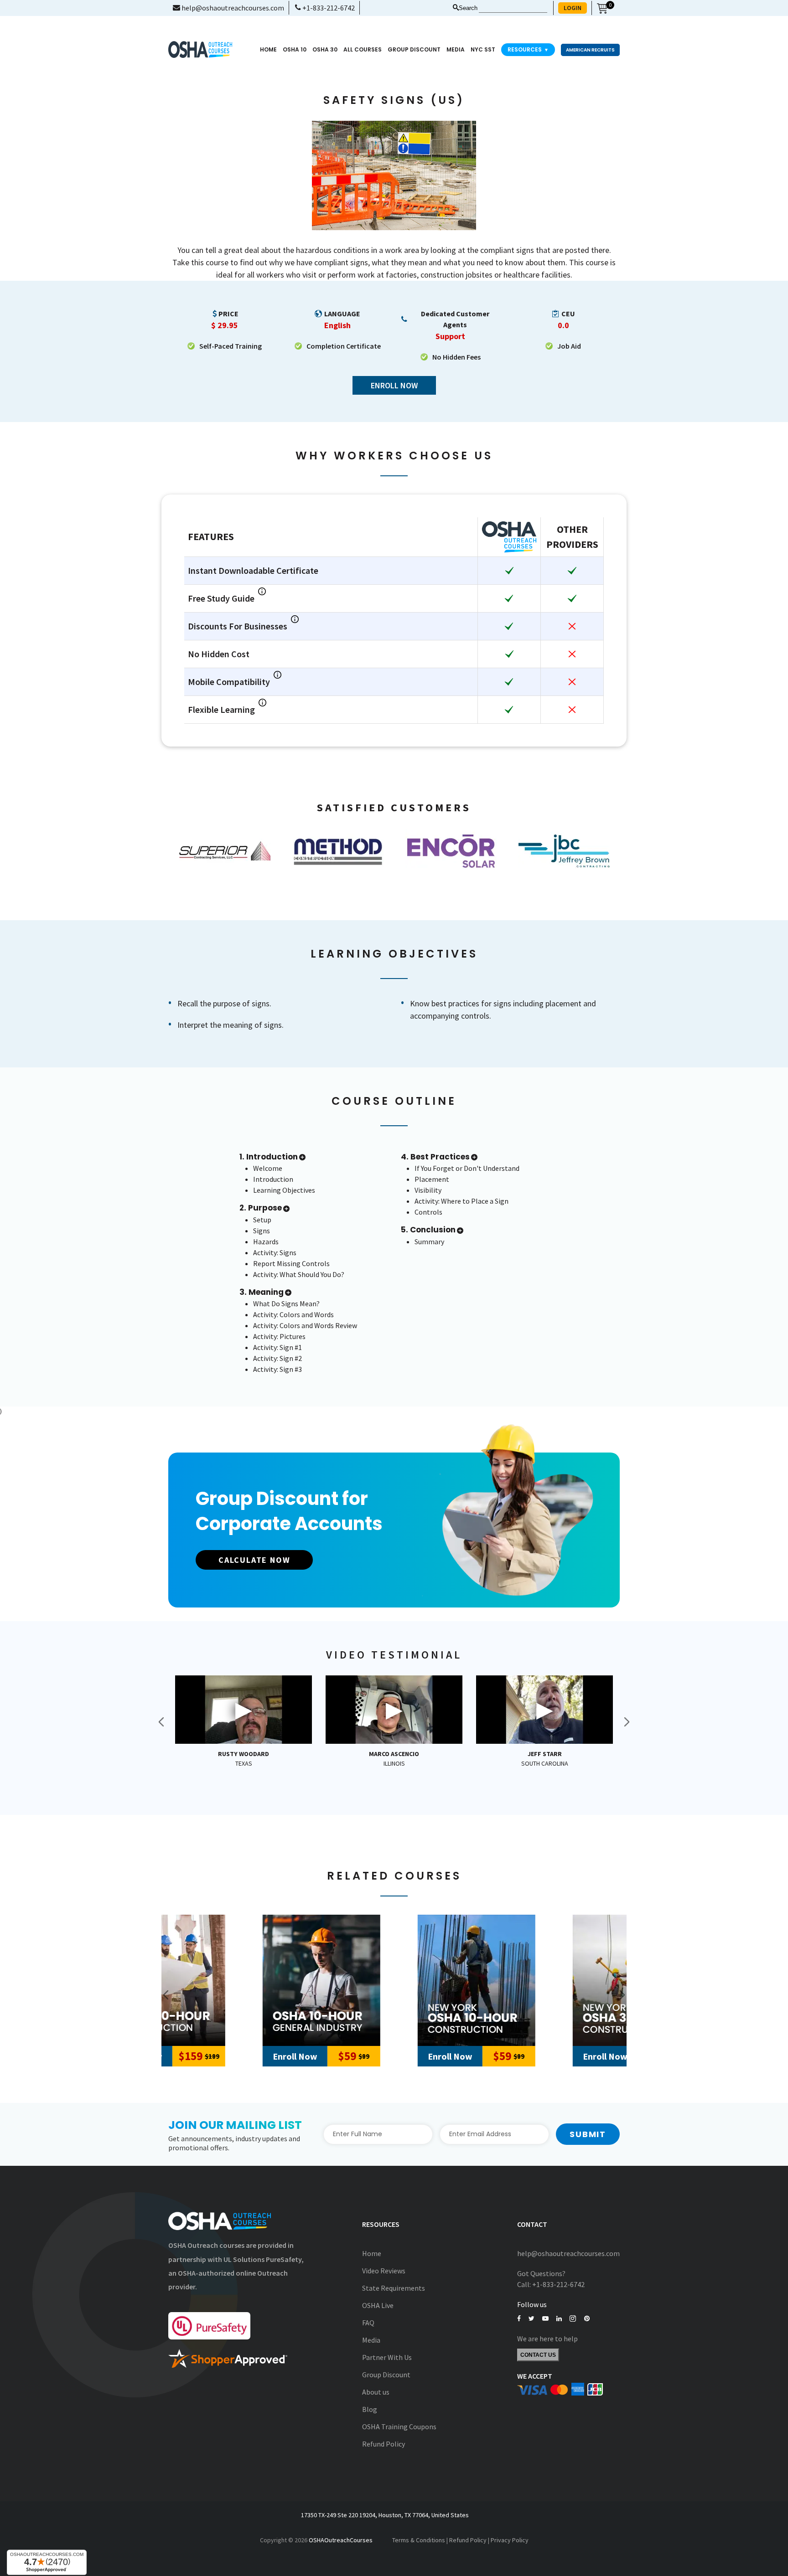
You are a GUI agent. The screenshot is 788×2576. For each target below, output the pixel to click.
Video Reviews (384, 2271)
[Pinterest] (587, 2319)
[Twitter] (531, 2319)
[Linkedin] (559, 2319)
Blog (370, 2409)
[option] (225, 851)
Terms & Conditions (419, 2540)
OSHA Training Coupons (399, 2427)
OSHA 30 (325, 49)
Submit (588, 2134)
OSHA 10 (295, 49)
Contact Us (538, 2355)
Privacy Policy (510, 2540)
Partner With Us (387, 2357)
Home (268, 49)
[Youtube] (545, 2319)
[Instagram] (573, 2319)
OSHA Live (378, 2305)
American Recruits (590, 50)
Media (371, 2340)
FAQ (368, 2323)
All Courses (363, 49)
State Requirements (394, 2288)
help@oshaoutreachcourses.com (232, 8)
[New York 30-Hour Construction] (549, 1980)
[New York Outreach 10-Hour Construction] (394, 1980)
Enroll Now (394, 385)
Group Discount (414, 49)
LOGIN (573, 8)
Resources (528, 49)
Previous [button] (161, 1722)
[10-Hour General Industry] (239, 1980)
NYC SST (483, 49)
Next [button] (627, 1722)
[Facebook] (519, 2319)
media (456, 49)
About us (376, 2392)
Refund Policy (384, 2444)
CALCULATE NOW (254, 1560)
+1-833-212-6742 (328, 8)
